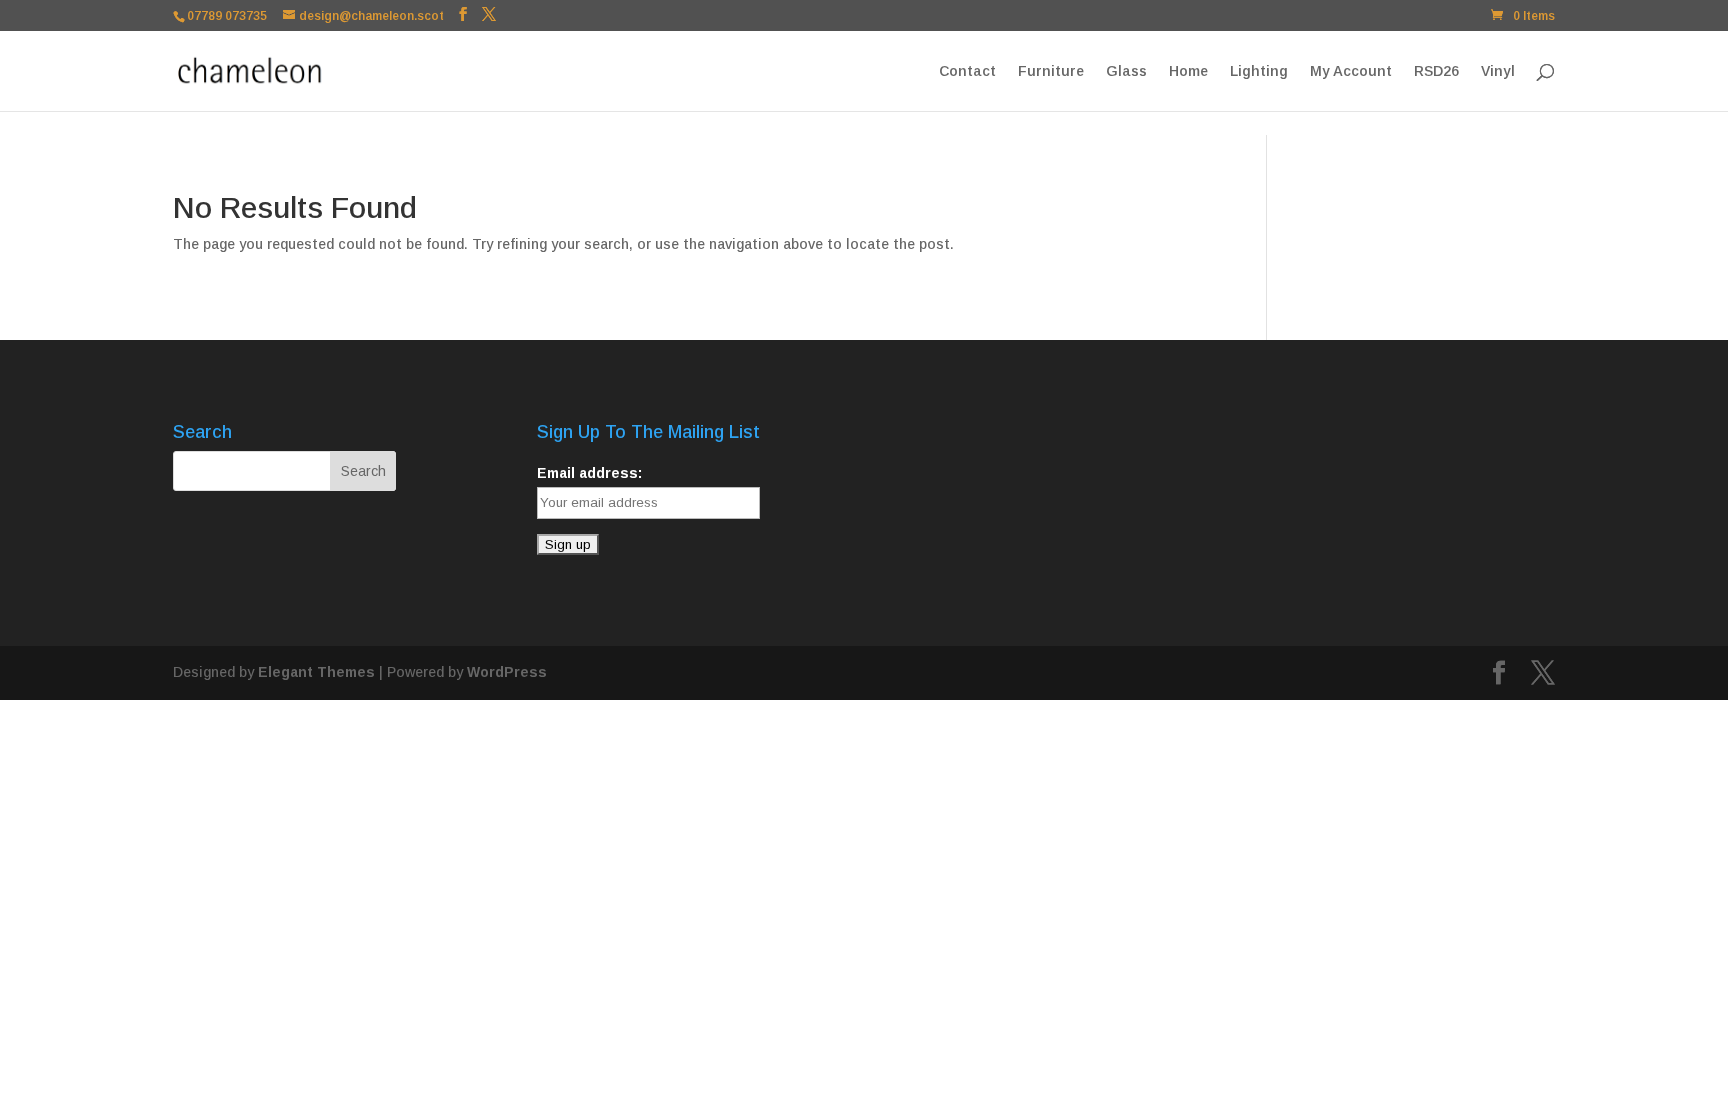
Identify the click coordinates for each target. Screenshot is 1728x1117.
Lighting (1259, 71)
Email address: (589, 473)
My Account (1351, 71)
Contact (967, 71)
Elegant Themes (316, 672)
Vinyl (1498, 71)
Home (1188, 71)
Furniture (1051, 71)
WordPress (507, 672)
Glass (1126, 71)
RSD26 (1436, 71)
